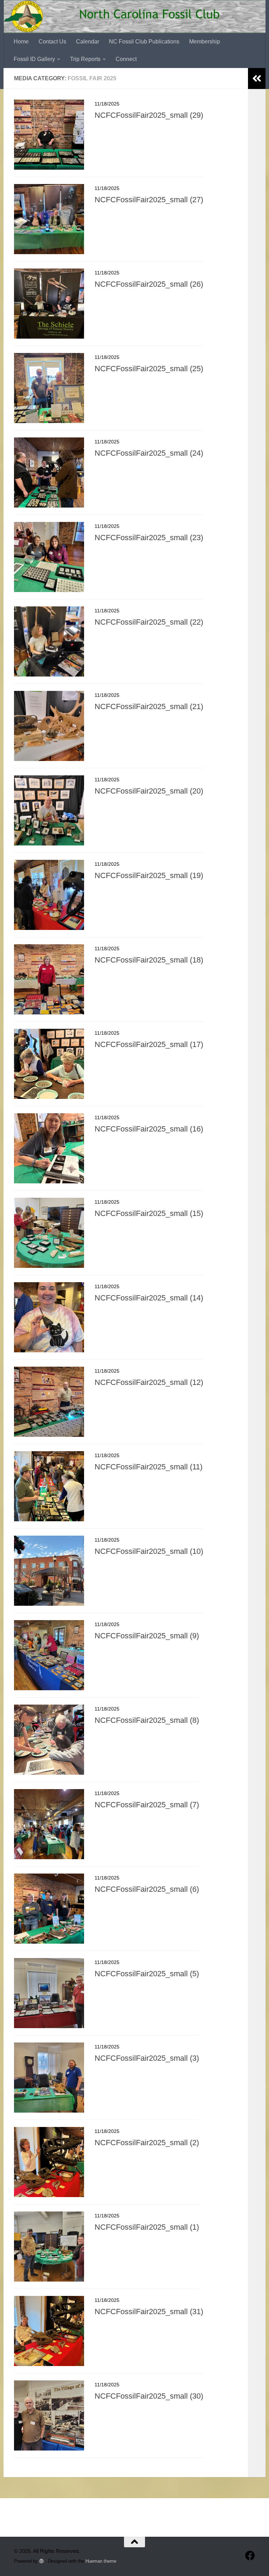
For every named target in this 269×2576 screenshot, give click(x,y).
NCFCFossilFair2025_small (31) (149, 2312)
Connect (126, 59)
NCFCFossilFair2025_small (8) (147, 1720)
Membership (205, 42)
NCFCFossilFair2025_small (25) (149, 369)
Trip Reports (85, 59)
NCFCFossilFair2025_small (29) (149, 115)
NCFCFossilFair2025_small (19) (149, 875)
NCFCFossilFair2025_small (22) (149, 622)
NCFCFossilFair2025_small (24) (149, 453)
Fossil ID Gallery (34, 59)
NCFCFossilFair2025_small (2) (147, 2143)
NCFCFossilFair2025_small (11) (149, 1467)
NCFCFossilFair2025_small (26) (149, 284)
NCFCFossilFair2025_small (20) (149, 791)
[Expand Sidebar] (257, 79)
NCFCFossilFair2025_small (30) (149, 2396)
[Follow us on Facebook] (250, 2556)
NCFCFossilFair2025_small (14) (149, 1298)
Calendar (88, 42)
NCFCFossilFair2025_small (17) (149, 1044)
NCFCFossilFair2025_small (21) (149, 706)
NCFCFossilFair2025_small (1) (147, 2227)
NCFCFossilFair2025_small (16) (149, 1129)
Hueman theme (101, 2561)
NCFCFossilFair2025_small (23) (149, 538)
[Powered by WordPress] (42, 2561)
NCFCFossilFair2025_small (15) (149, 1213)
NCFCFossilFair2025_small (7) (147, 1805)
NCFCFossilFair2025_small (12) (149, 1382)
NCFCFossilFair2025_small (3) (147, 2058)
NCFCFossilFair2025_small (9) (147, 1636)
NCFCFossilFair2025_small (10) (149, 1551)
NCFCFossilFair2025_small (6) (147, 1889)
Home (21, 42)
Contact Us (52, 42)
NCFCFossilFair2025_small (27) (149, 200)
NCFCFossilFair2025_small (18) (149, 960)
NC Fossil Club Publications (144, 42)
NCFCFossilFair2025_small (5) (147, 1974)
